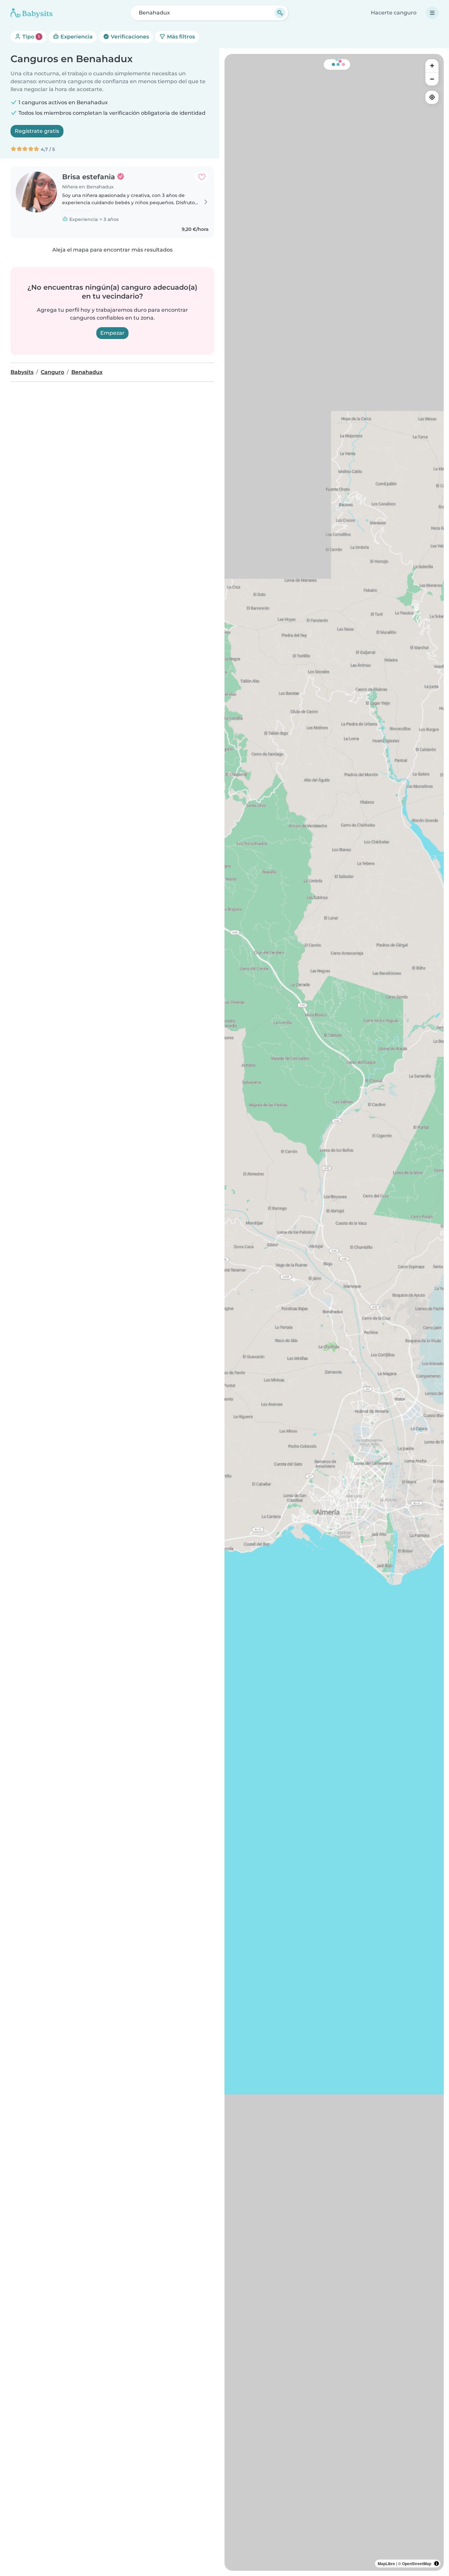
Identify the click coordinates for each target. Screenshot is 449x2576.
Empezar (112, 333)
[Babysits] (32, 13)
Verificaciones (129, 37)
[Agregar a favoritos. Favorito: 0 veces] (202, 177)
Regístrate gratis (37, 131)
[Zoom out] (432, 79)
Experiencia (76, 37)
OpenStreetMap (417, 2564)
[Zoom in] (432, 66)
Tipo (30, 37)
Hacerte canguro (394, 13)
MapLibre (386, 2564)
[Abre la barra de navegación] (432, 13)
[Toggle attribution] (437, 2564)
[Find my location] (432, 97)
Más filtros (180, 37)
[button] (332, 1485)
